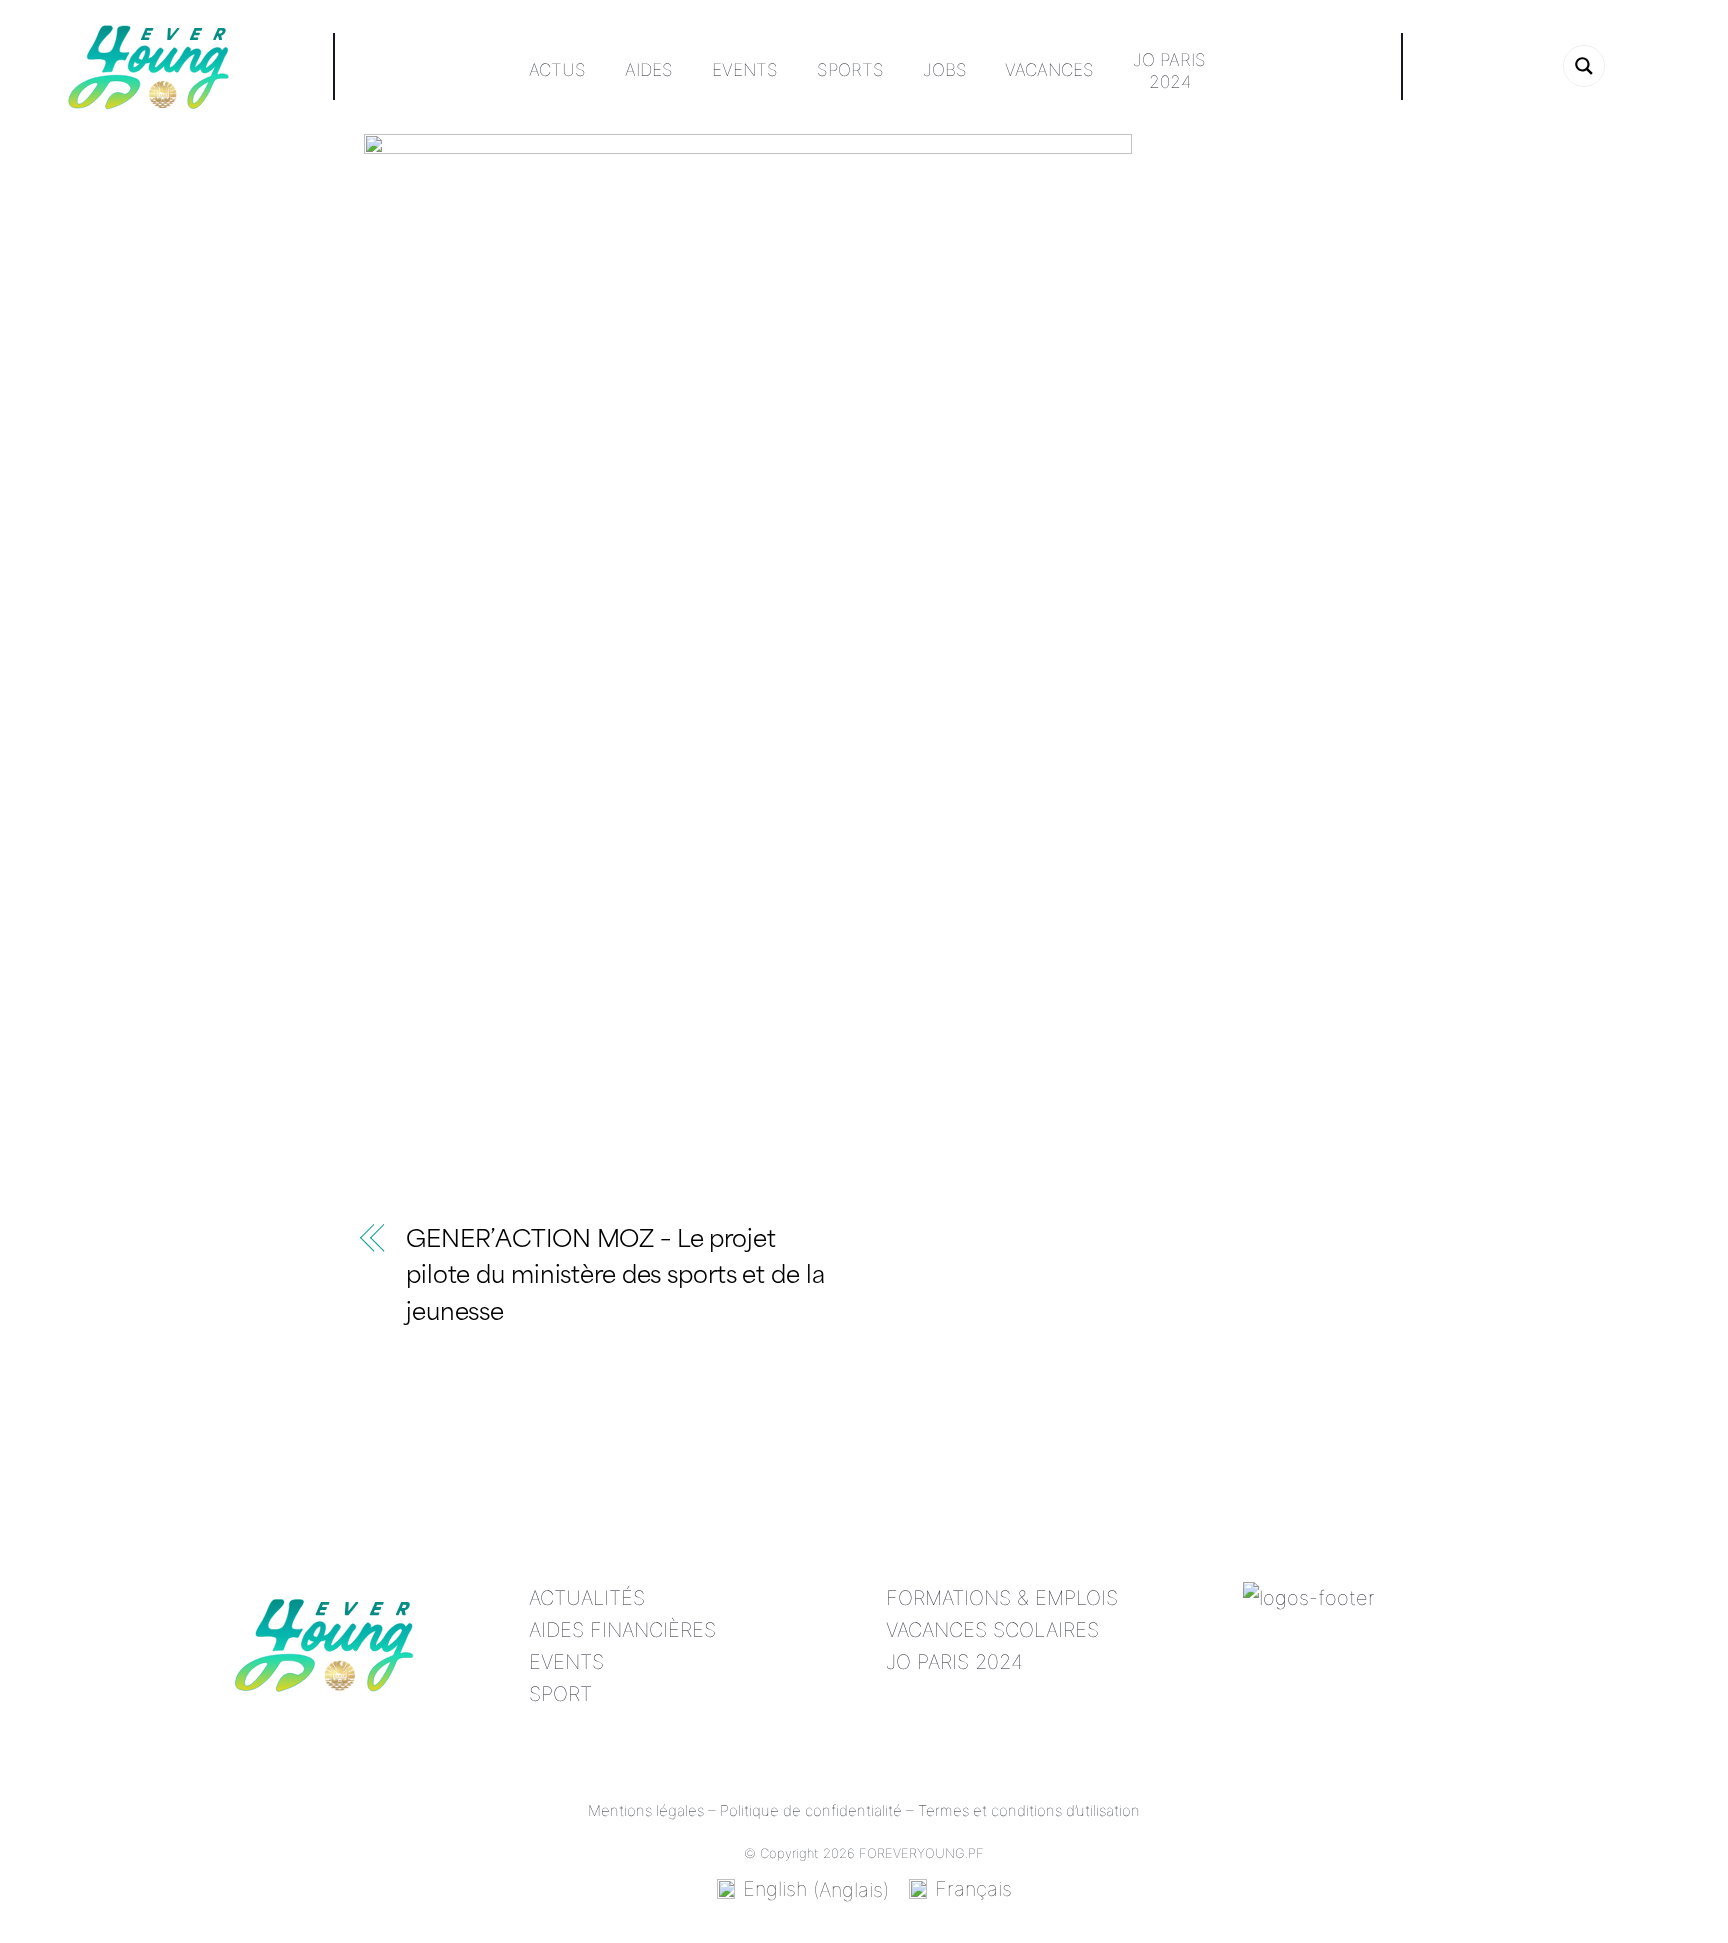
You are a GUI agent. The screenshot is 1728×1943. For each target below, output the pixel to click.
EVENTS (566, 1662)
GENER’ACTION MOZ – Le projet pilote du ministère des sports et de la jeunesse (615, 1278)
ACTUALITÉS (587, 1598)
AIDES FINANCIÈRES (622, 1630)
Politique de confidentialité (811, 1810)
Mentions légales (646, 1810)
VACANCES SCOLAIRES (992, 1630)
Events (745, 69)
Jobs (945, 69)
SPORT (560, 1694)
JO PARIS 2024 (954, 1662)
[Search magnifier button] (1584, 66)
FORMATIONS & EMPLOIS (1002, 1598)
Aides (649, 69)
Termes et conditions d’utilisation (1029, 1810)
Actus (557, 69)
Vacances (1049, 69)
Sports (850, 69)
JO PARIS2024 (1169, 70)
